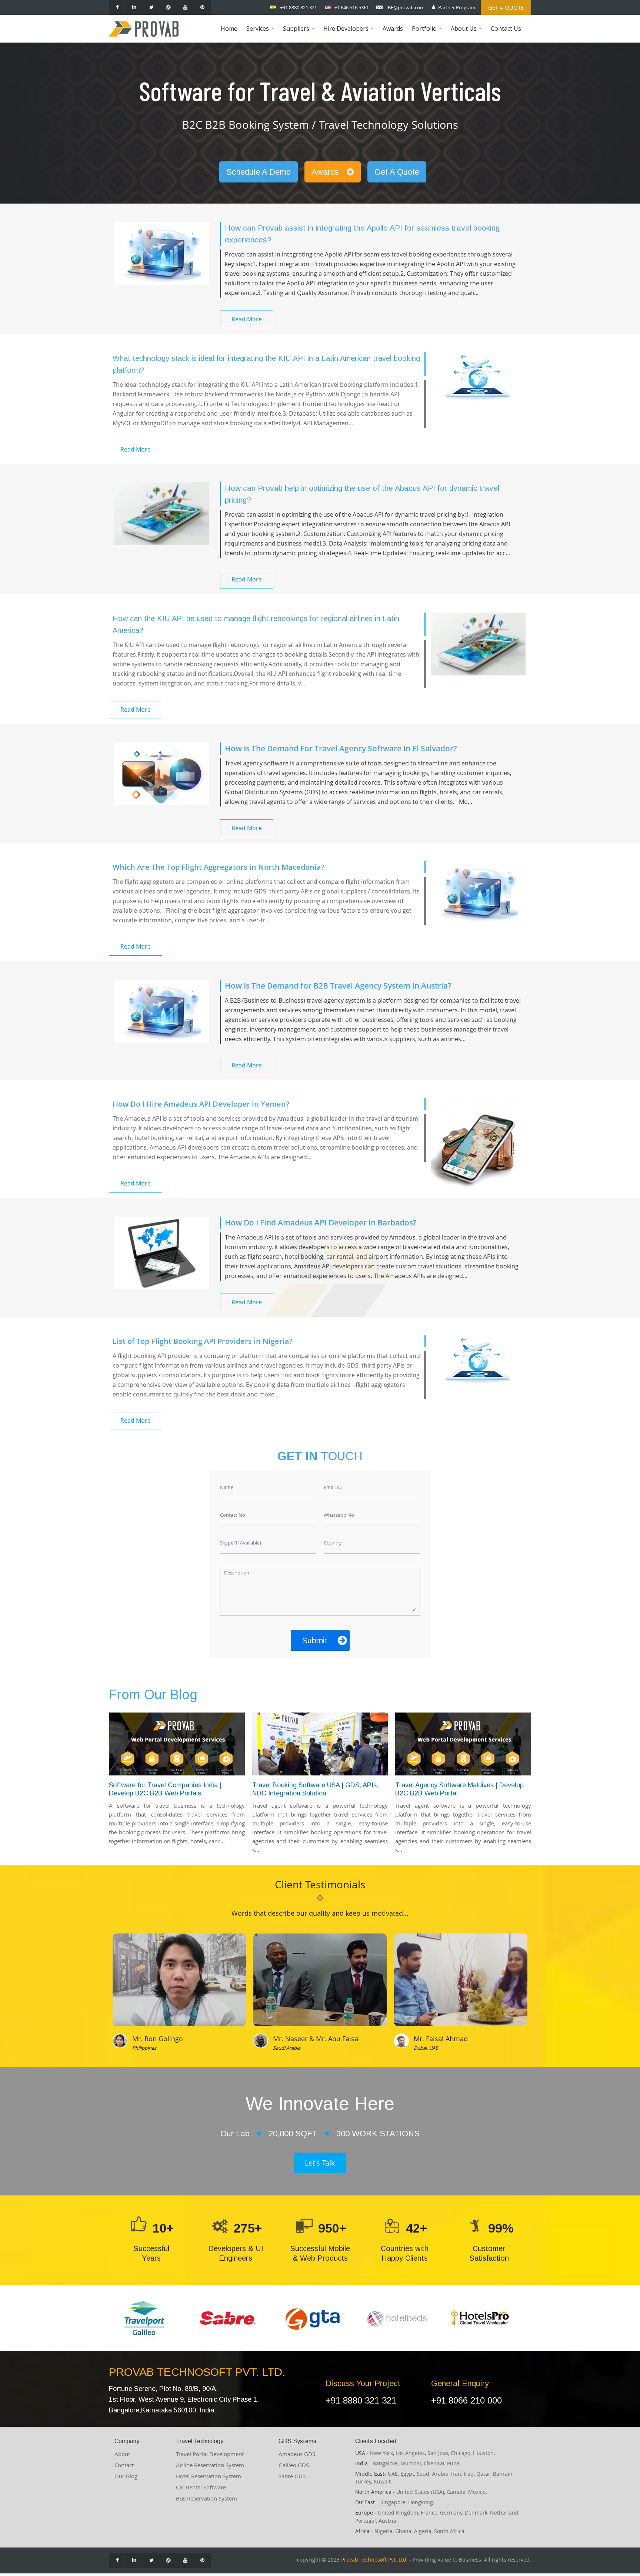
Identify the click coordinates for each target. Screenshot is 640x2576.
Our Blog (126, 2476)
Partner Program (457, 7)
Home (229, 28)
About (122, 2454)
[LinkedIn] (134, 7)
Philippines (144, 2048)
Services (261, 33)
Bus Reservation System (206, 2498)
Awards (393, 28)
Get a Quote (506, 7)
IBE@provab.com (405, 7)
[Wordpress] (168, 7)
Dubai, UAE (426, 2048)
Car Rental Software (201, 2487)
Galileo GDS (294, 2465)
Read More (247, 319)
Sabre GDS (292, 2476)
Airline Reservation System (210, 2465)
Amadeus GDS (297, 2454)
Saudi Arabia (287, 2048)
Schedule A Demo (259, 172)
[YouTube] (185, 7)
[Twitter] (151, 7)
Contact (124, 2465)
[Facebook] (117, 7)
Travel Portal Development (210, 2454)
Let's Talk (320, 2163)
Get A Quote (397, 172)
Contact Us (506, 28)
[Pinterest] (202, 7)
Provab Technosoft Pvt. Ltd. (374, 2560)
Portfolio (428, 33)
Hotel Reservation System (209, 2476)
